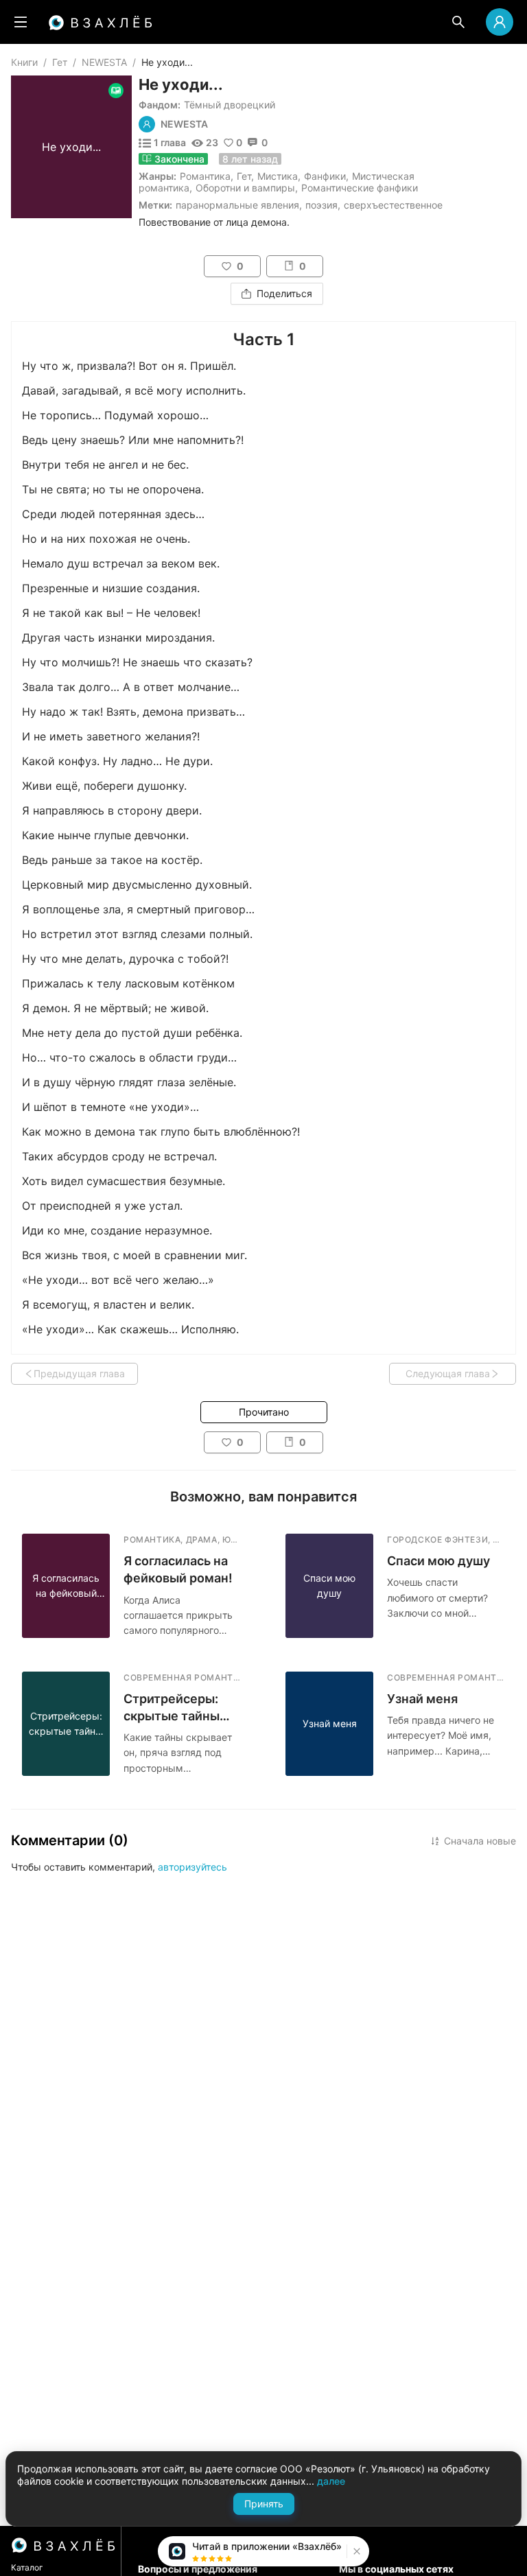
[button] (355, 2551)
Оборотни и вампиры (245, 188)
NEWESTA (104, 62)
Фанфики (325, 176)
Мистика (278, 176)
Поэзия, (323, 205)
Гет (60, 62)
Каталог (27, 2567)
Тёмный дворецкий (230, 105)
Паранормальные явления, (239, 205)
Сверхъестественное (393, 205)
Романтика (205, 176)
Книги (24, 62)
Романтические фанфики (360, 188)
